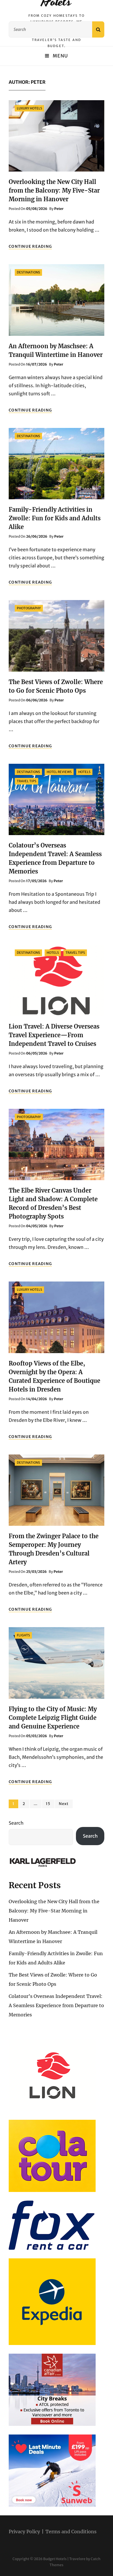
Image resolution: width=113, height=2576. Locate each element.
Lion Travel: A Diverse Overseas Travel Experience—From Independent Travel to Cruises (54, 1035)
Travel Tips (27, 781)
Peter (59, 209)
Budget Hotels (55, 2559)
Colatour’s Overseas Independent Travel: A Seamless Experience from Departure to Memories (56, 2005)
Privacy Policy (24, 2532)
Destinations (28, 272)
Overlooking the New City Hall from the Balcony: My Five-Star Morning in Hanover (54, 190)
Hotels (84, 772)
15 (50, 1804)
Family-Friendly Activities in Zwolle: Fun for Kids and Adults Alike (55, 518)
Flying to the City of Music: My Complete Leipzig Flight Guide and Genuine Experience (53, 1718)
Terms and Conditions (71, 2532)
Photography (29, 608)
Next (64, 1804)
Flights (23, 1635)
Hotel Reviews (59, 772)
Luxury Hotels (29, 108)
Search (16, 1823)
